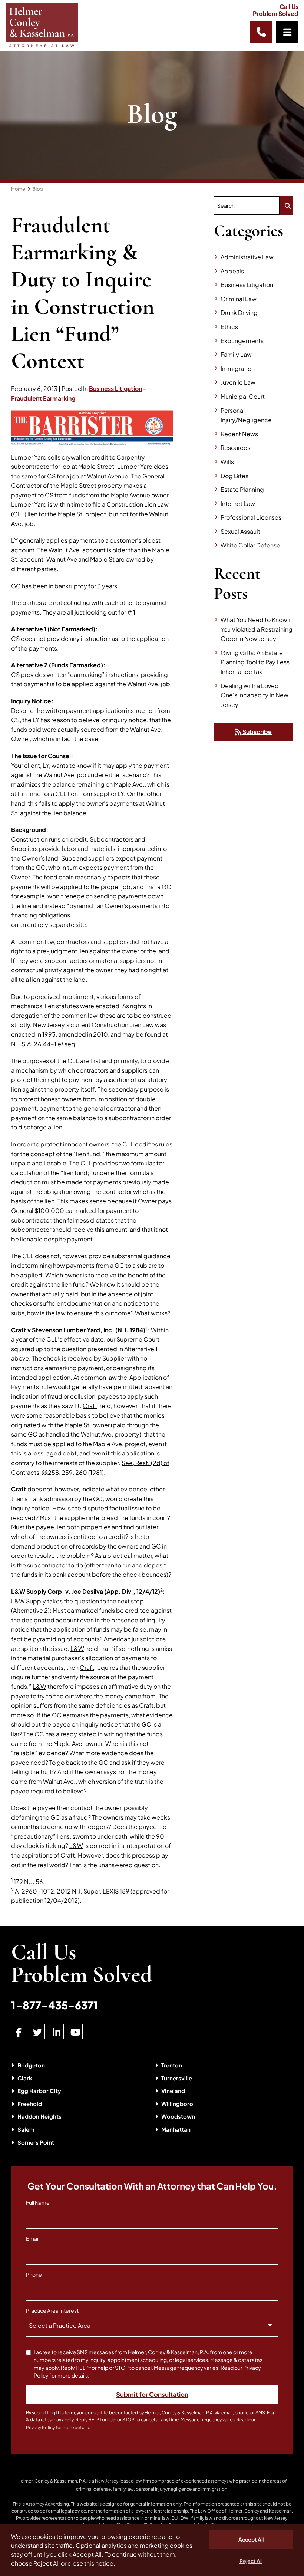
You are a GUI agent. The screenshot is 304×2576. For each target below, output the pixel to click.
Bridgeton (31, 2065)
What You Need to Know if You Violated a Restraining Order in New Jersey (257, 629)
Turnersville (177, 2078)
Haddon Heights (39, 2116)
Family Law (236, 354)
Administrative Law (247, 257)
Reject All (251, 2561)
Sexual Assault (240, 531)
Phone (34, 2274)
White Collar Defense (250, 545)
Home (18, 189)
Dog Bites (234, 476)
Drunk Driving (239, 312)
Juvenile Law (238, 382)
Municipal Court (243, 396)
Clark (25, 2078)
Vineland (173, 2091)
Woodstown (178, 2116)
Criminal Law (239, 299)
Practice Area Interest (52, 2310)
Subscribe (257, 732)
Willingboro (177, 2104)
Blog (38, 189)
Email (33, 2238)
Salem (26, 2129)
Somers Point (36, 2142)
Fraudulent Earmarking (43, 398)
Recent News (239, 434)
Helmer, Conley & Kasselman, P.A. (52, 2481)
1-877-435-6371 (54, 2005)
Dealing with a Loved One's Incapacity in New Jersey (255, 695)
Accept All (251, 2539)
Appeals (232, 271)
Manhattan (176, 2129)
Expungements (242, 341)
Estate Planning (242, 489)
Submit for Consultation (152, 2394)
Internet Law (238, 504)
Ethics (229, 327)
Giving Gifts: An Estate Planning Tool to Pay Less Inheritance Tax (255, 662)
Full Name (38, 2202)
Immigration (238, 369)
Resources (235, 448)
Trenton (172, 2065)
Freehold (30, 2104)
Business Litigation (115, 389)
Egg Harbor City (39, 2091)
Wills (227, 462)
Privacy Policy (40, 2427)
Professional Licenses (251, 517)
